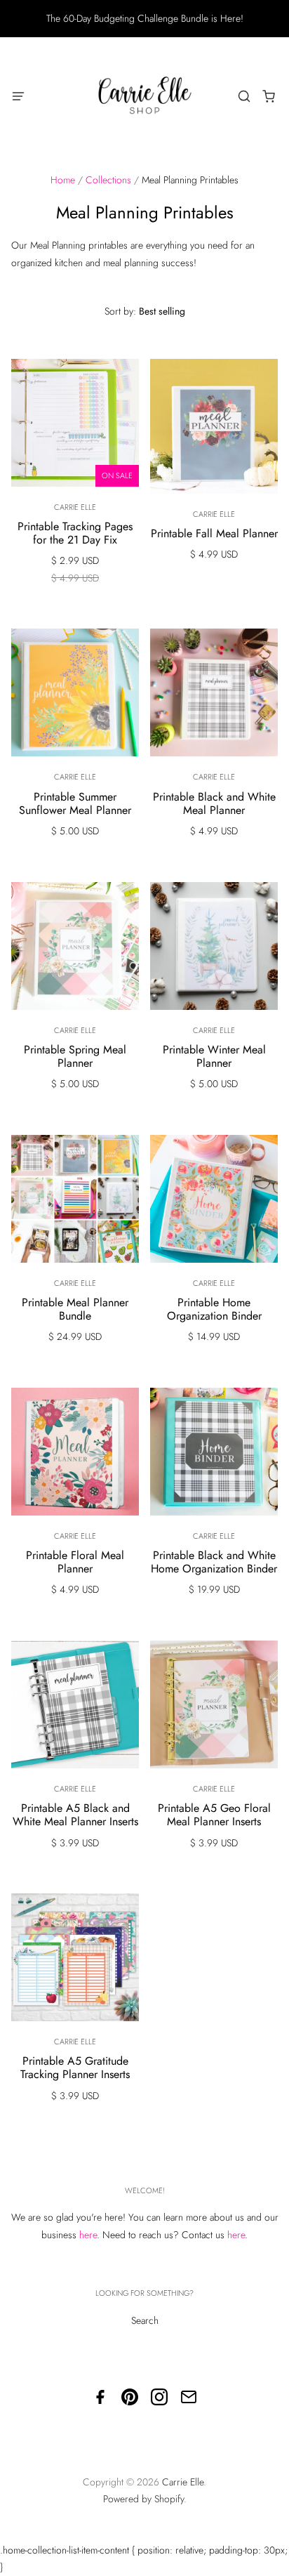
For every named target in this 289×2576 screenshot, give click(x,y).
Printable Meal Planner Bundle (75, 1309)
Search (145, 2320)
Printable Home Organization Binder (214, 1309)
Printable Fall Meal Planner (214, 533)
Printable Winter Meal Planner (214, 1056)
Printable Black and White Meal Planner (214, 803)
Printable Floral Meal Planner (75, 1562)
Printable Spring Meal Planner (75, 1056)
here (88, 2235)
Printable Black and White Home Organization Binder (214, 1562)
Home (63, 180)
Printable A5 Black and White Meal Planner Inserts (75, 1815)
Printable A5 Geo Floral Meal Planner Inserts (214, 1815)
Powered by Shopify (143, 2499)
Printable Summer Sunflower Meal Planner (75, 803)
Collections (108, 180)
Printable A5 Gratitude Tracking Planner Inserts (75, 2068)
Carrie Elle (75, 507)
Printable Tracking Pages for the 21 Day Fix (75, 533)
